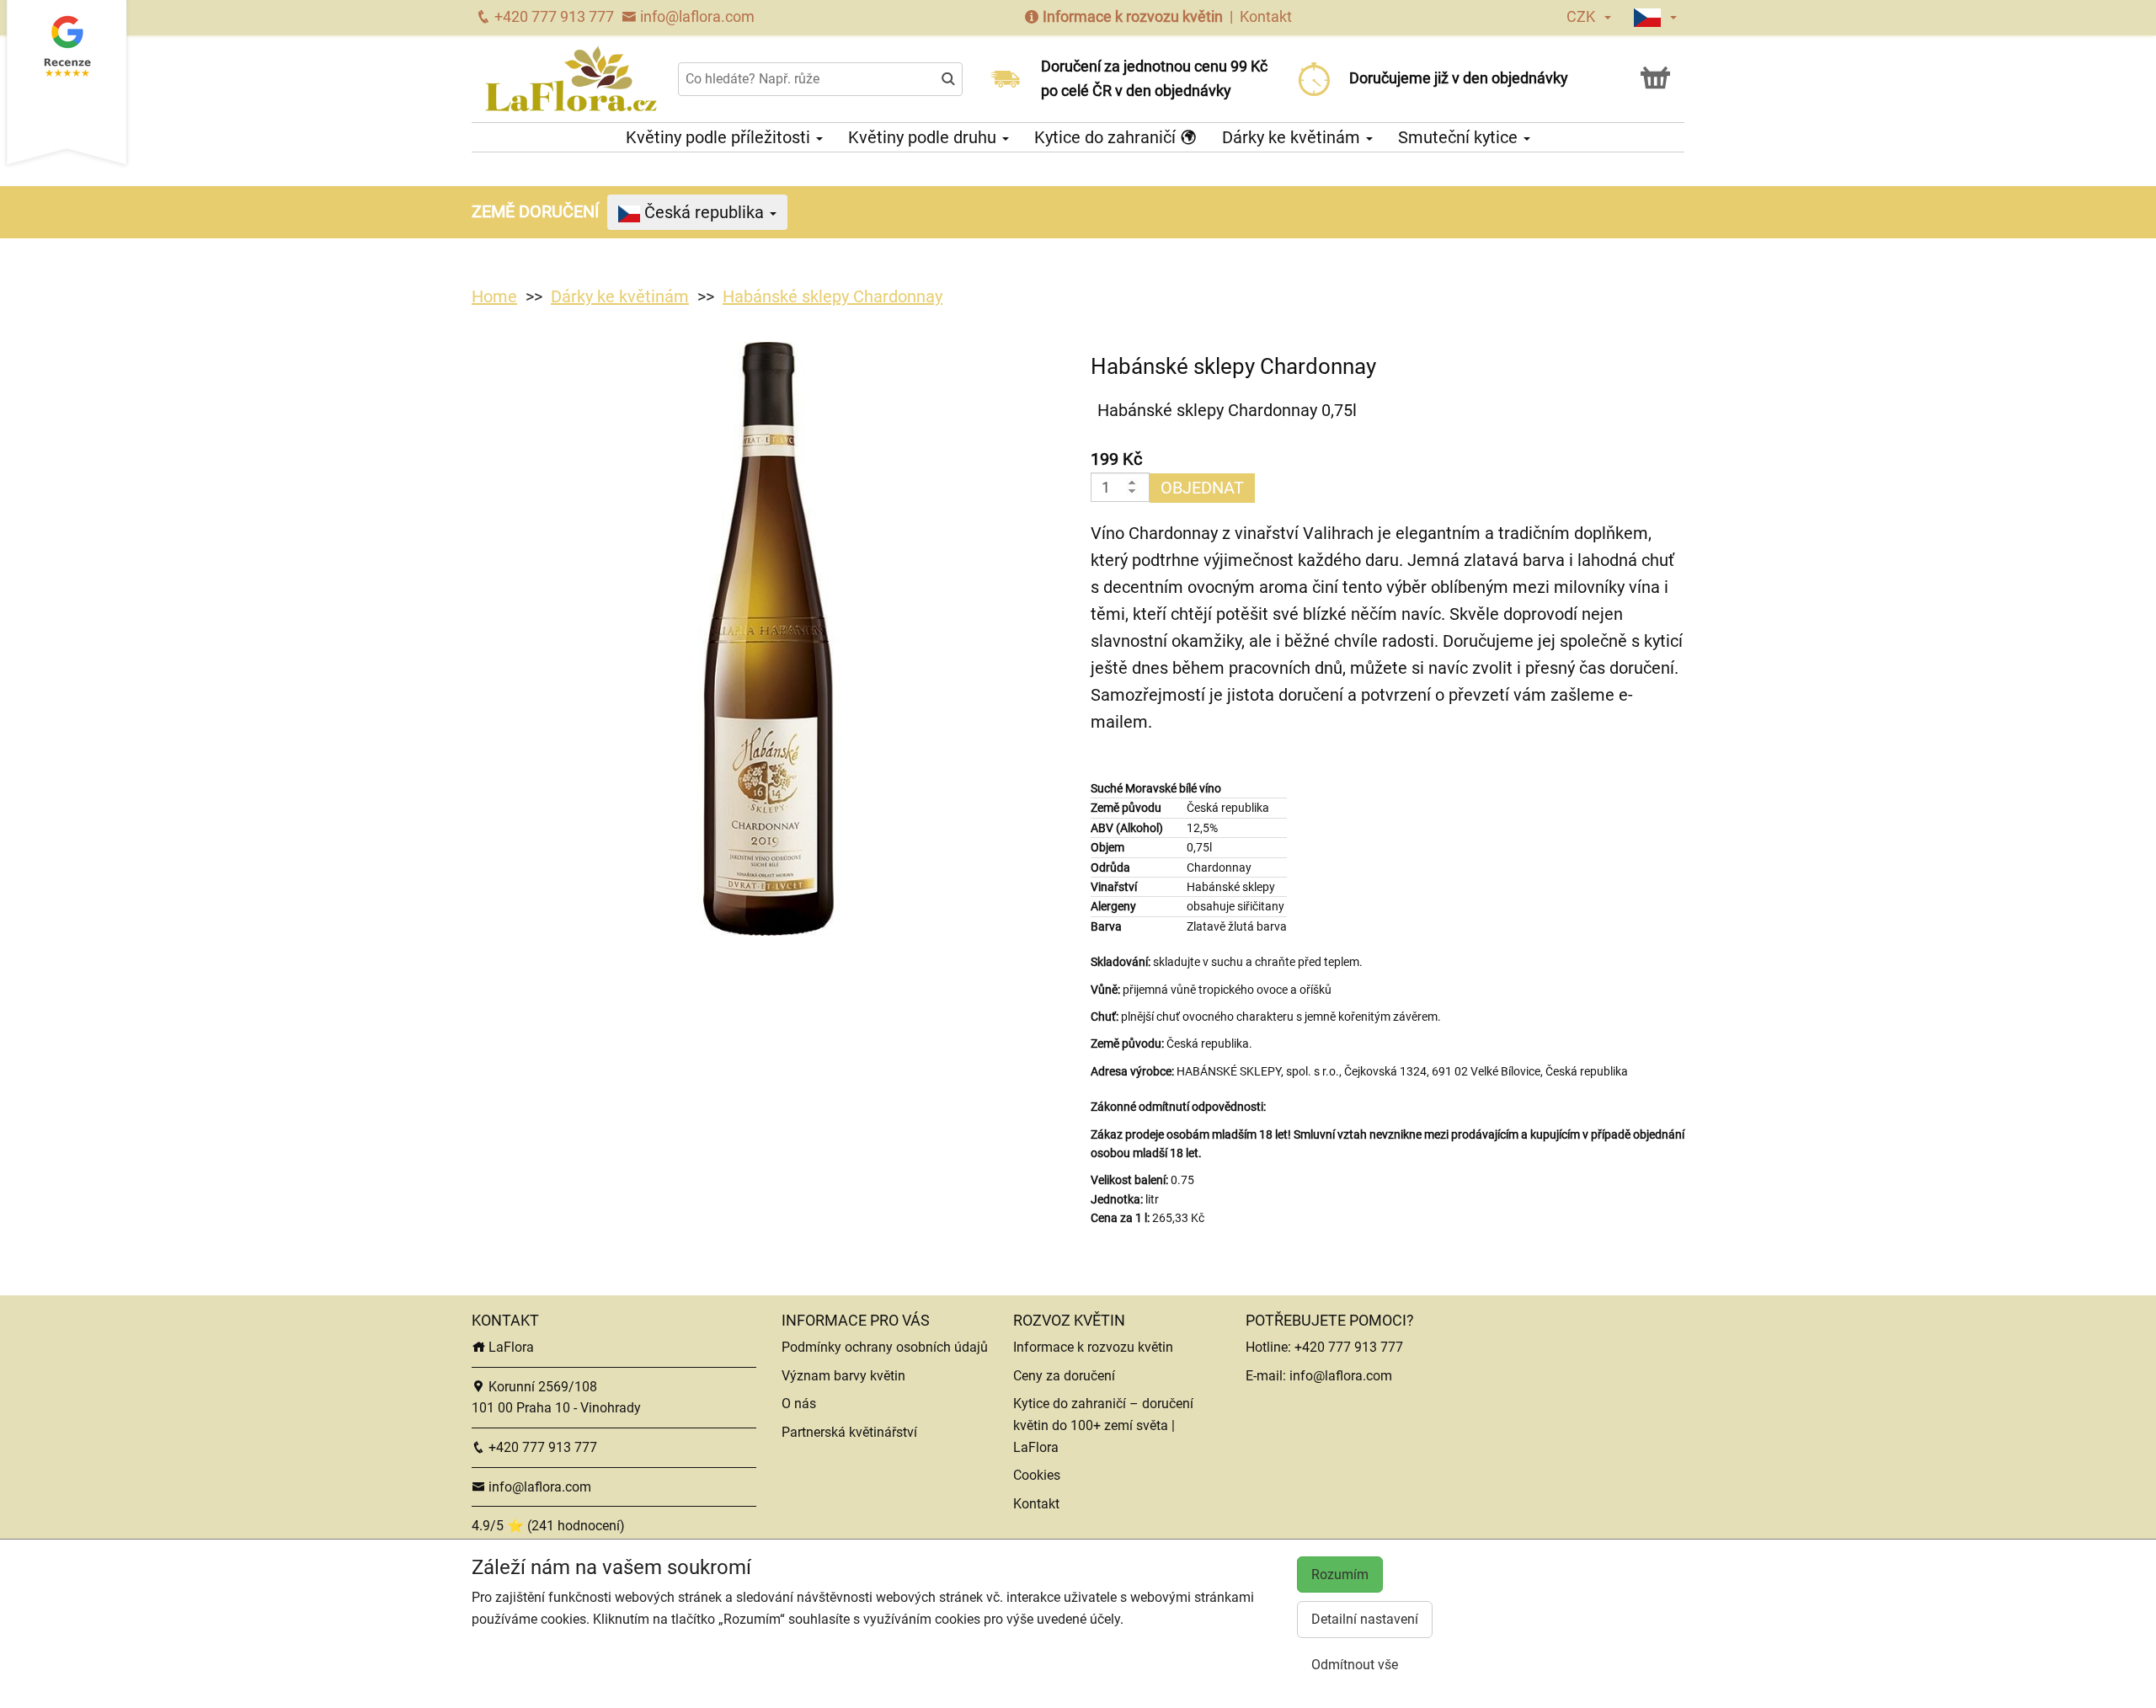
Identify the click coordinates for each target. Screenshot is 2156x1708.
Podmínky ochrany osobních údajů (885, 1347)
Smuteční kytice (1460, 137)
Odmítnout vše (1355, 1665)
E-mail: (1267, 1376)
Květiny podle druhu (924, 137)
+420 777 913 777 (552, 16)
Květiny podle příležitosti (720, 137)
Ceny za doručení (1064, 1376)
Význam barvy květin (843, 1376)
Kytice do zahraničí (1107, 137)
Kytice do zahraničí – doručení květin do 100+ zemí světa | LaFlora (1103, 1425)
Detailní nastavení (1365, 1619)
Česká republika (704, 212)
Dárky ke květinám (1293, 137)
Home (494, 296)
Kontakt (1266, 16)
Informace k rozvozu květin (1133, 16)
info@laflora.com (696, 16)
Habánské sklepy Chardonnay (833, 296)
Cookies (1037, 1475)
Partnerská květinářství (849, 1432)
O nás (799, 1404)
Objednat (1202, 488)
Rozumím (1340, 1575)
